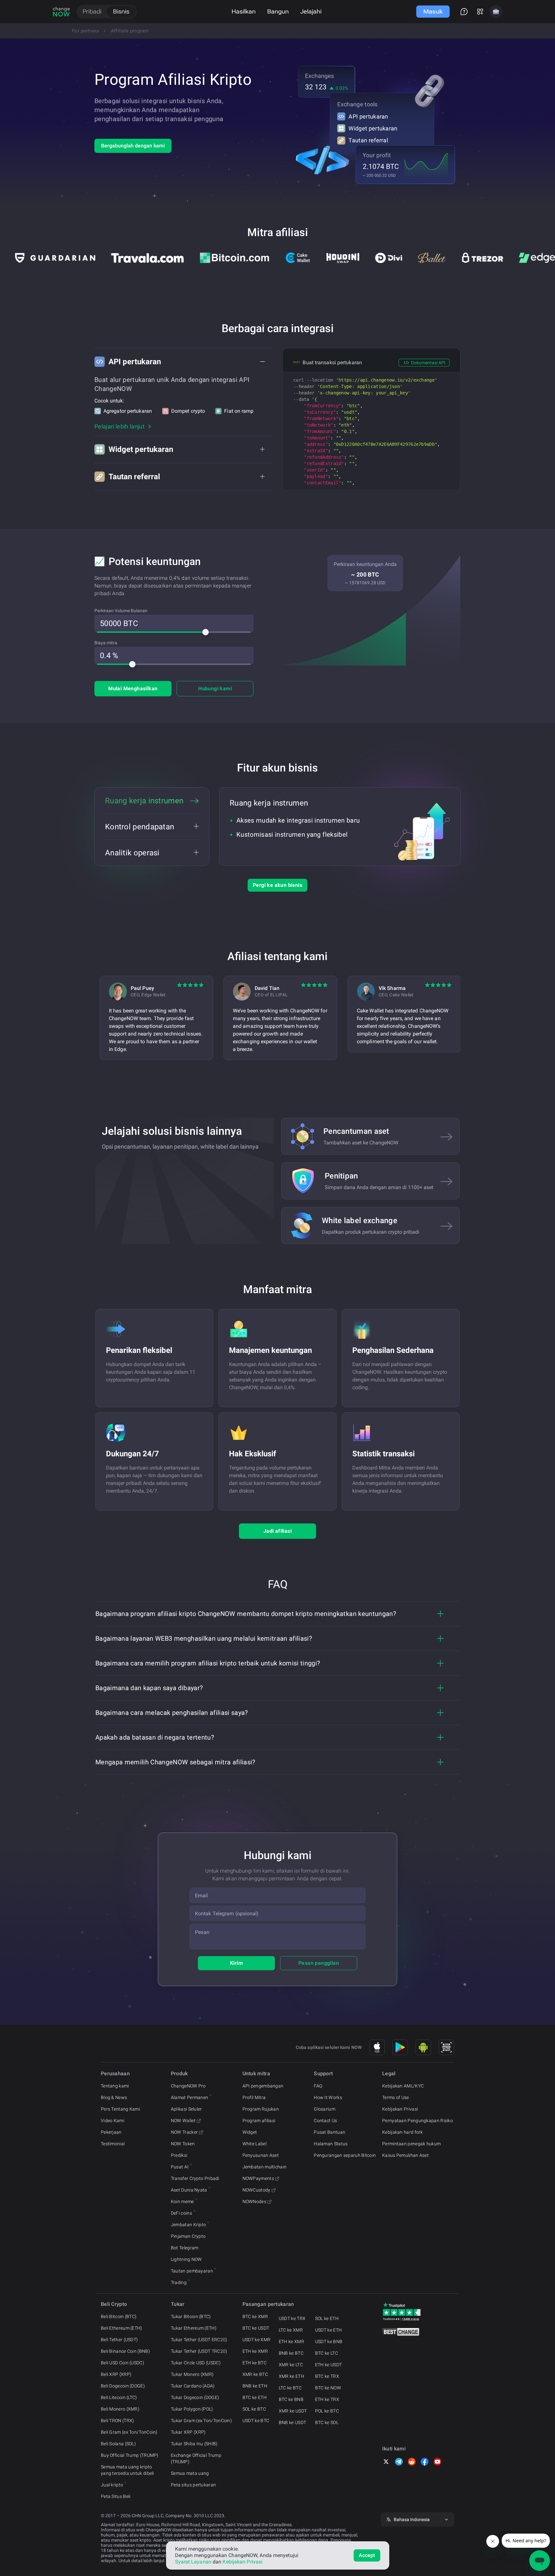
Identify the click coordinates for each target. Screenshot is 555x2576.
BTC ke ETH (255, 2397)
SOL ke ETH (327, 2318)
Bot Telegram (185, 2248)
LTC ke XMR (291, 2330)
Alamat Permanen (190, 2097)
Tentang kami (115, 2086)
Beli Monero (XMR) (120, 2409)
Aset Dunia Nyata (189, 2190)
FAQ (318, 2086)
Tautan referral (368, 140)
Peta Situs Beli (116, 2496)
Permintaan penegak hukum (411, 2144)
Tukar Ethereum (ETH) (194, 2328)
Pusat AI (180, 2167)
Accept (367, 2555)
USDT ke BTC (256, 2421)
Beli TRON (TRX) (118, 2421)
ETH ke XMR (255, 2351)
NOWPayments (258, 2178)
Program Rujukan (261, 2109)
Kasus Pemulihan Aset (405, 2155)
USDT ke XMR (256, 2340)
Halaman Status (331, 2144)
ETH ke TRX (327, 2399)
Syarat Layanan (193, 2562)
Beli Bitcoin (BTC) (119, 2316)
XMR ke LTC (291, 2365)
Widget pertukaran (373, 128)
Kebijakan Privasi (400, 2109)
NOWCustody (256, 2190)
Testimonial (113, 2144)
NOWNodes (254, 2201)
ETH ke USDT (328, 2365)
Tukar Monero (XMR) (192, 2374)
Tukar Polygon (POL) (192, 2409)
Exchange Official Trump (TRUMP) (196, 2458)
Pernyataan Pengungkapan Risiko (418, 2121)
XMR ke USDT (293, 2411)
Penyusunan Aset (261, 2155)
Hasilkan (244, 11)
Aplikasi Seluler (186, 2109)
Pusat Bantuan (330, 2132)
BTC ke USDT (256, 2328)
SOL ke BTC (254, 2409)
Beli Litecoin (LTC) (119, 2397)
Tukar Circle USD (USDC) (196, 2363)
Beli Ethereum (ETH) (122, 2328)
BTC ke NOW (328, 2388)
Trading (179, 2282)
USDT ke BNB (329, 2342)
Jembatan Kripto (189, 2225)
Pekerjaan (111, 2132)
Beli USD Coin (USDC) (123, 2363)
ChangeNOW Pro (188, 2086)
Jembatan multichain (265, 2167)
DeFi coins (181, 2213)
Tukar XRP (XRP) (188, 2432)
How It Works (328, 2097)
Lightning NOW (186, 2259)
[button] (184, 362)
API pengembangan (263, 2086)
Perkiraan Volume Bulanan (121, 611)
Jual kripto (112, 2485)
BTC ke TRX (327, 2376)
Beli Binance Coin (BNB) (125, 2351)
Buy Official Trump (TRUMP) (130, 2455)
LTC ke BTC (290, 2388)
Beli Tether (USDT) (119, 2340)
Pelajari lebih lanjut (119, 426)
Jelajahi (311, 11)
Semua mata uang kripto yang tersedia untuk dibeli (128, 2470)
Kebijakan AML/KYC (403, 2086)
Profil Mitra (254, 2097)
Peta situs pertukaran (193, 2485)
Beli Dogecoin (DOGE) (123, 2386)
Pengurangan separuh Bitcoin (345, 2155)
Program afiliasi (259, 2121)
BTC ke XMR (255, 2316)
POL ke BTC (327, 2411)
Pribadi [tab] (92, 11)
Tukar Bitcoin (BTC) (191, 2316)
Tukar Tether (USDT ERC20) (199, 2340)
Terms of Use (396, 2097)
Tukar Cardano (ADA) (193, 2386)
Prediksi (179, 2155)
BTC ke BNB (291, 2399)
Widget (250, 2132)
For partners (86, 31)
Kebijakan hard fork (403, 2132)
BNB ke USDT (292, 2422)
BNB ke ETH (255, 2386)
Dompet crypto (188, 411)
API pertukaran (368, 116)
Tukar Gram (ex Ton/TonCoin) (201, 2421)
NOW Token (183, 2144)
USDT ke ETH (328, 2330)
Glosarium (325, 2109)
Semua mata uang (190, 2473)
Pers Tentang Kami (120, 2109)
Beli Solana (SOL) (118, 2444)
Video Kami (113, 2121)
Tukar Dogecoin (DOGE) (195, 2397)
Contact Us (325, 2121)
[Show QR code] (446, 2047)
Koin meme (182, 2201)
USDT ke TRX (292, 2318)
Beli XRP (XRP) (116, 2374)
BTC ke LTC (326, 2353)
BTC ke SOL (327, 2422)
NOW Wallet (183, 2121)
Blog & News (114, 2097)
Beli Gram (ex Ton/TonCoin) (129, 2432)
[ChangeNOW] (61, 12)
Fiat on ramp (239, 411)
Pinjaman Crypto (188, 2236)
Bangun (278, 11)
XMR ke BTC (255, 2374)
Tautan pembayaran (192, 2271)
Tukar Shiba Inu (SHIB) (194, 2444)
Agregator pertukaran (128, 411)
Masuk (433, 11)
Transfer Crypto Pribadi (195, 2178)
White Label (255, 2144)
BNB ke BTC (291, 2353)
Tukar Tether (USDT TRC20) (199, 2351)
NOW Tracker (184, 2132)
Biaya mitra (106, 643)
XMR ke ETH (291, 2376)
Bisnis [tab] (121, 11)
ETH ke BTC (255, 2363)
